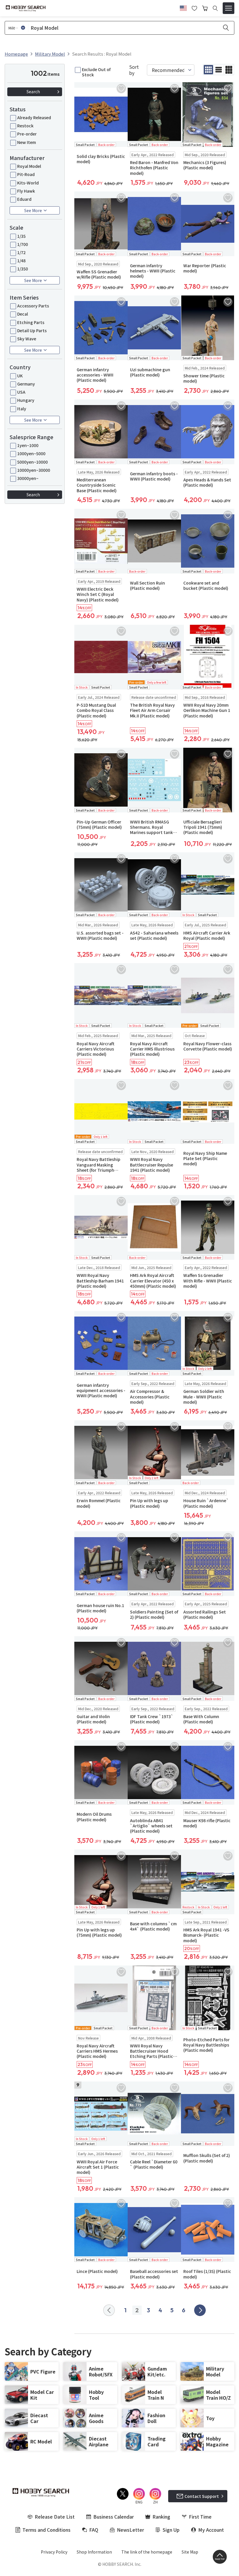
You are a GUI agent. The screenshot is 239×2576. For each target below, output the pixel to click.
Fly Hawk (26, 191)
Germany (26, 384)
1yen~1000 (28, 445)
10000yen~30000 (34, 470)
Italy (22, 409)
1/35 (21, 236)
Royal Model (29, 166)
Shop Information (94, 2552)
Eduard (24, 199)
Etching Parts (31, 322)
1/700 (23, 244)
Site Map (190, 2552)
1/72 (21, 252)
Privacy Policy (54, 2552)
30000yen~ (28, 478)
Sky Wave (27, 339)
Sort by (134, 70)
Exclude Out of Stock (96, 72)
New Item (27, 142)
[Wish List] (194, 8)
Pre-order (27, 134)
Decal (23, 314)
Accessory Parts (33, 306)
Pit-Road (26, 174)
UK (20, 376)
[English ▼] (183, 7)
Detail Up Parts (32, 330)
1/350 (23, 269)
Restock (25, 126)
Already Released (34, 117)
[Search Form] (215, 8)
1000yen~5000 (31, 453)
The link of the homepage (147, 2552)
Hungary (26, 400)
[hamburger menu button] (229, 8)
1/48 (21, 261)
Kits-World (28, 183)
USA (21, 392)
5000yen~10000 (32, 462)
